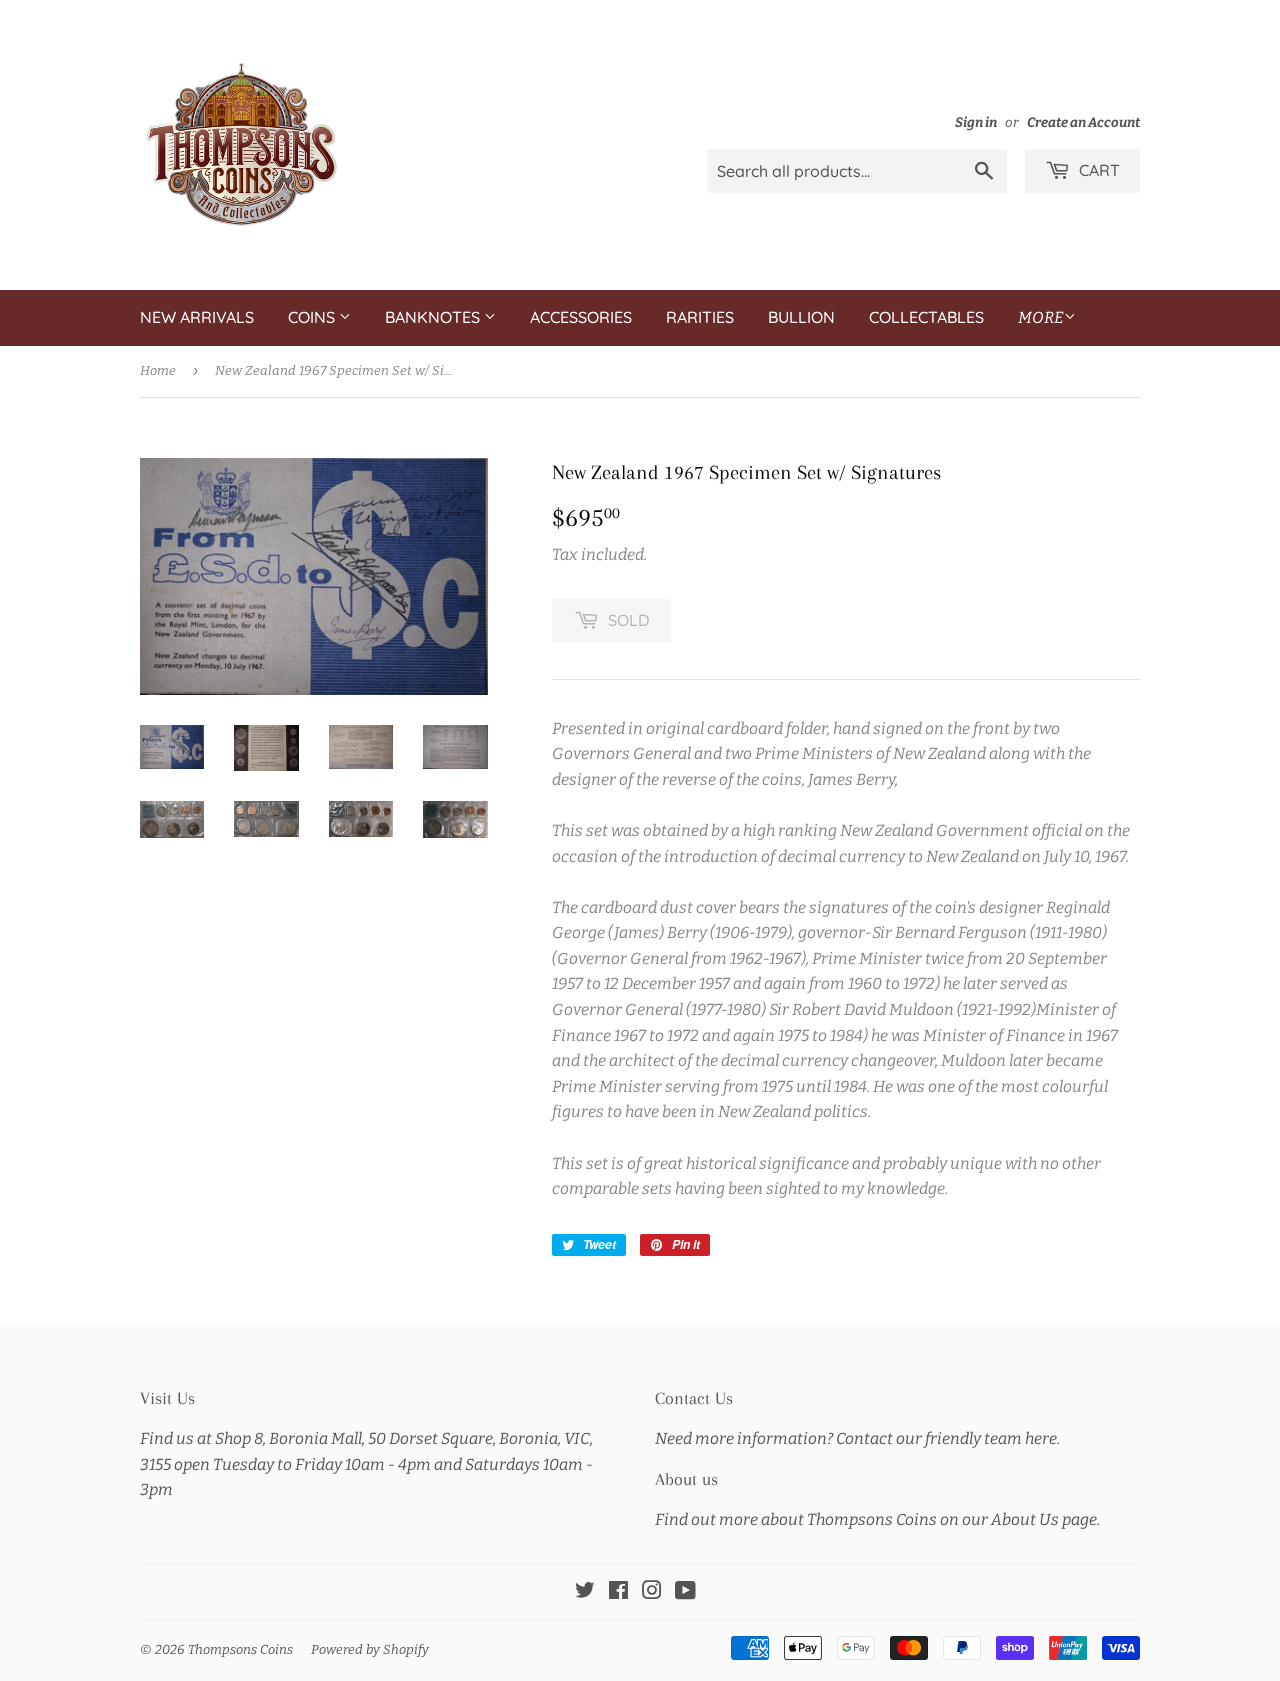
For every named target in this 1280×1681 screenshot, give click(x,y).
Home (158, 370)
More (1041, 317)
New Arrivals (197, 317)
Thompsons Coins (240, 1649)
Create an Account (1083, 122)
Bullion (801, 317)
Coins (313, 317)
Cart (1097, 170)
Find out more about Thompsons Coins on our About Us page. (877, 1519)
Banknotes (434, 317)
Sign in (976, 122)
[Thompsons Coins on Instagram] (652, 1592)
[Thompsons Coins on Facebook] (618, 1592)
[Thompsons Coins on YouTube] (685, 1592)
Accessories (581, 317)
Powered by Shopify (370, 1649)
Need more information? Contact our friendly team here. (857, 1438)
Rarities (700, 317)
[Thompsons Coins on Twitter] (585, 1592)
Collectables (926, 317)
